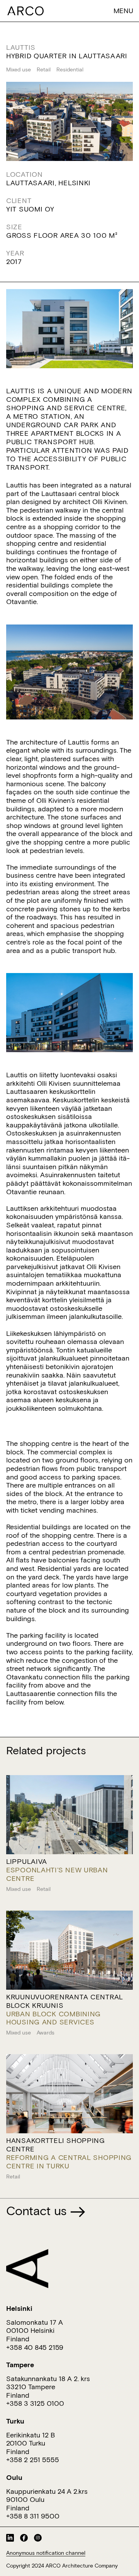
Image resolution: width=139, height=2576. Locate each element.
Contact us (38, 2210)
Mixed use (19, 69)
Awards (46, 2033)
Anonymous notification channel (46, 2553)
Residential (70, 69)
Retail (44, 69)
